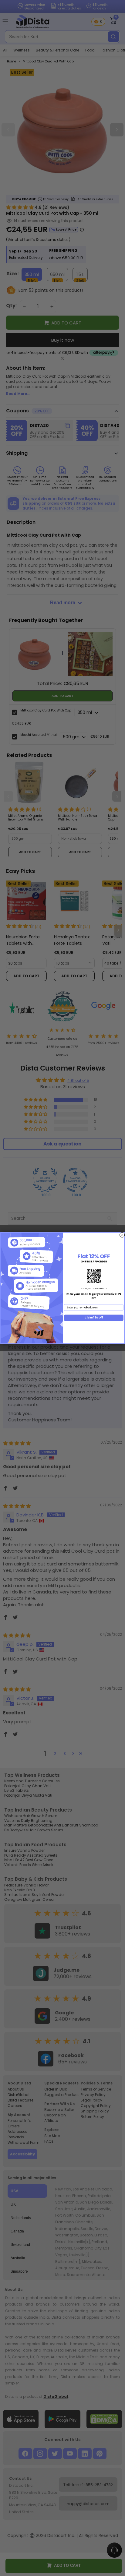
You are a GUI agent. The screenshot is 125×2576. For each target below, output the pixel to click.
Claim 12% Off (94, 1318)
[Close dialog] (122, 1235)
